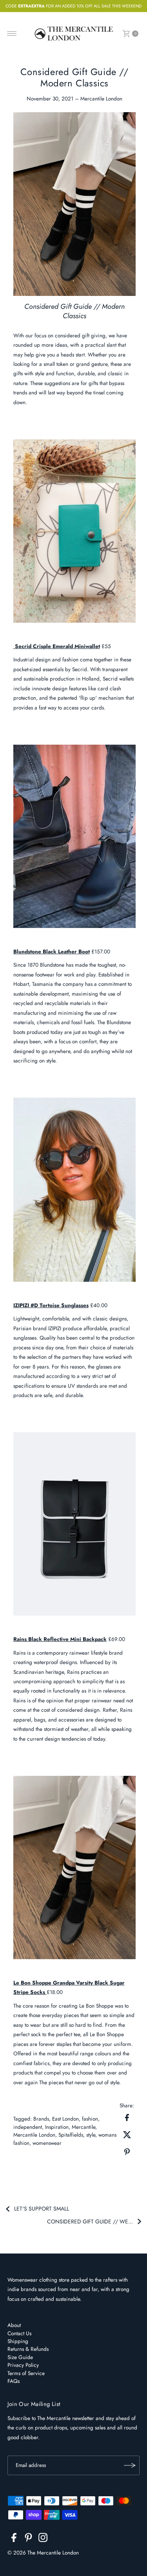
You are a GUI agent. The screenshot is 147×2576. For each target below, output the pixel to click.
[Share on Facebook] (127, 2117)
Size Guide (20, 2357)
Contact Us (19, 2333)
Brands (41, 2119)
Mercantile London (34, 2135)
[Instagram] (43, 2539)
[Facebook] (14, 2539)
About (14, 2325)
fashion (90, 2119)
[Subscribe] (130, 2465)
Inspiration (57, 2127)
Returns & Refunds (28, 2349)
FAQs (14, 2381)
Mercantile (83, 2127)
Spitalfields (71, 2135)
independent (28, 2127)
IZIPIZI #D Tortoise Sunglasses (51, 1305)
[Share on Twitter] (127, 2134)
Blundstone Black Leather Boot (52, 951)
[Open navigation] (12, 34)
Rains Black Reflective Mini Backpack (60, 1639)
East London (65, 2119)
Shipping (18, 2341)
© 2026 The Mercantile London (43, 2553)
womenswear (47, 2143)
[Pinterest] (28, 2539)
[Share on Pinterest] (127, 2151)
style (91, 2135)
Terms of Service (26, 2373)
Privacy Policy (23, 2365)
